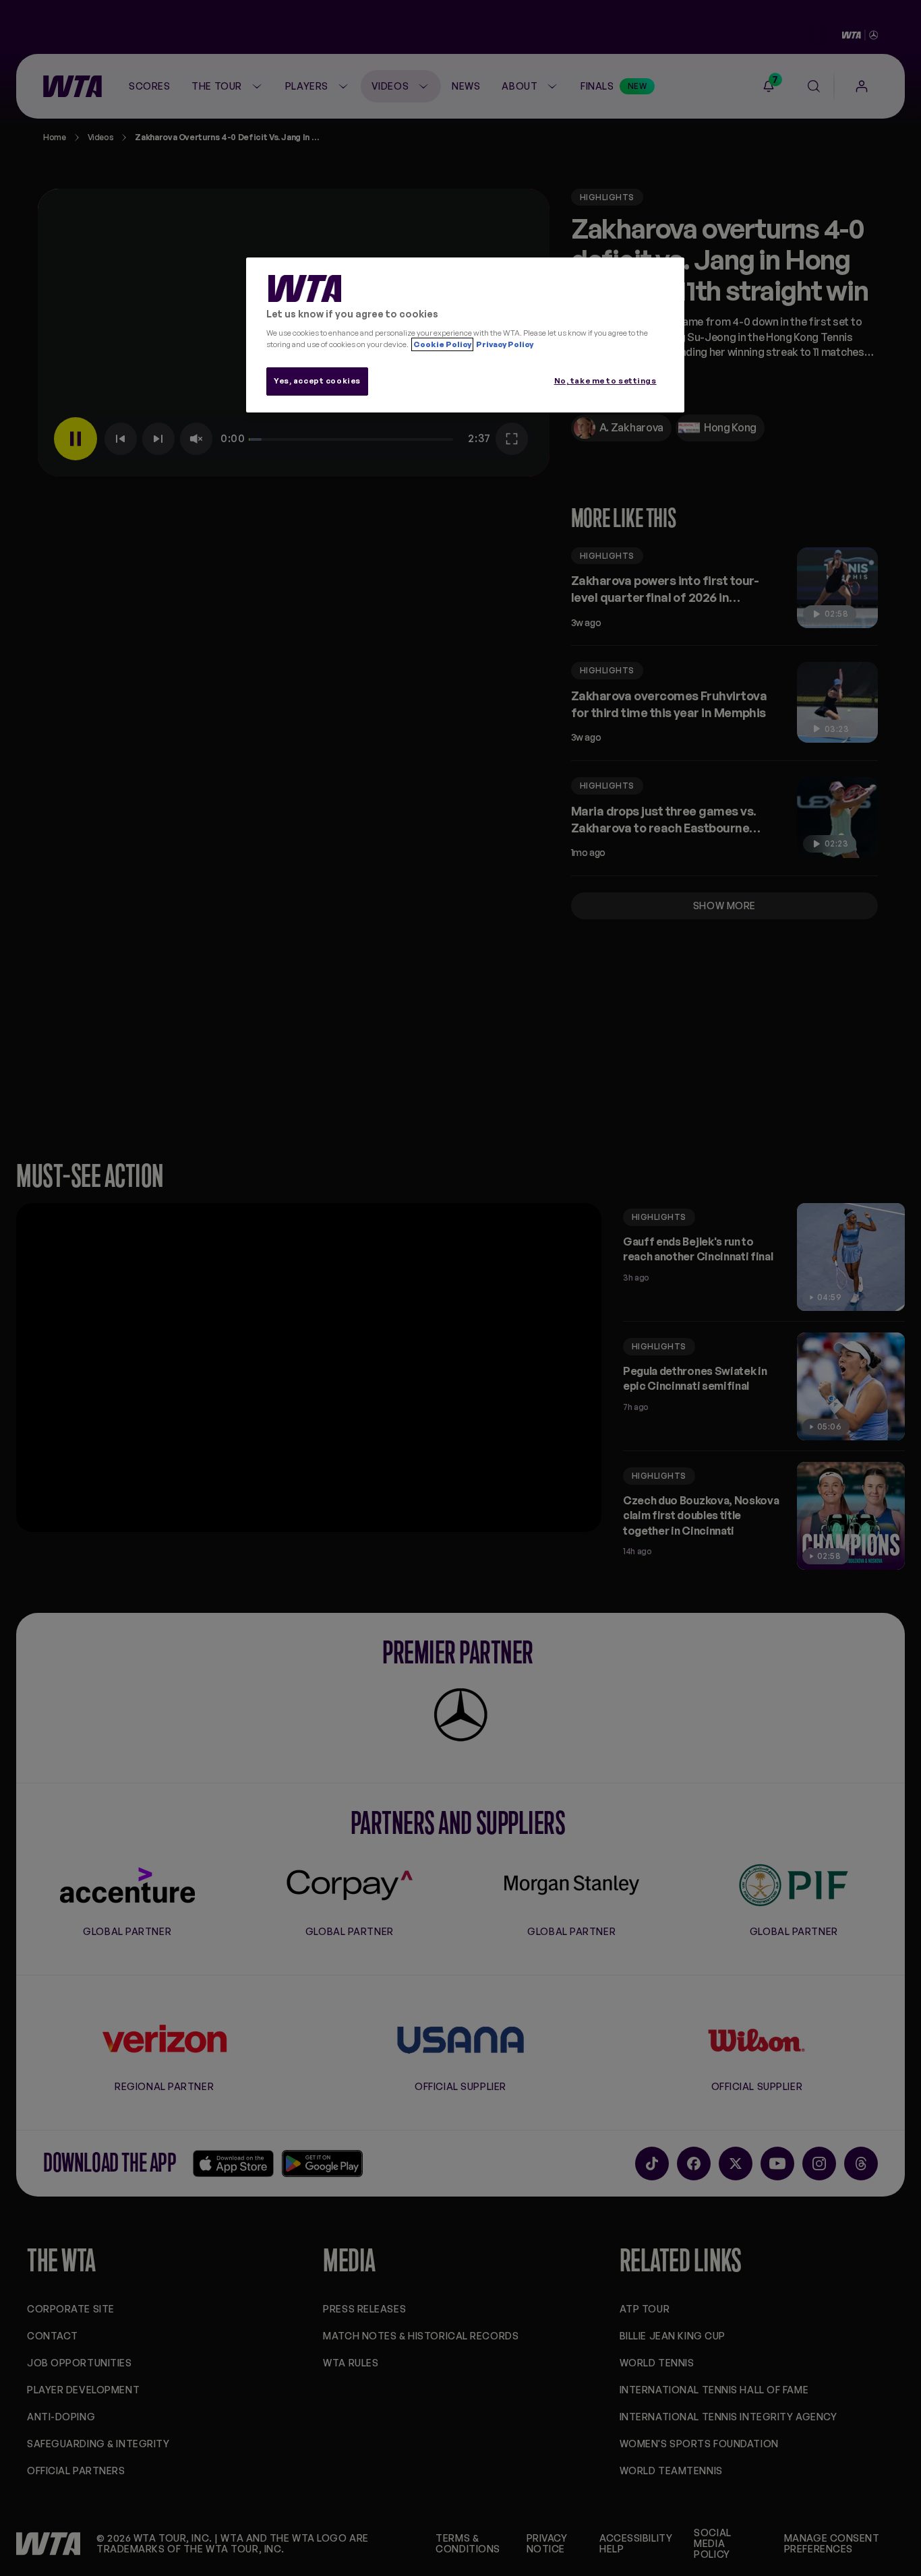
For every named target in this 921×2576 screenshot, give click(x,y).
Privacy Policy (504, 344)
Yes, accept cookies (317, 381)
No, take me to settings (605, 381)
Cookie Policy (442, 344)
